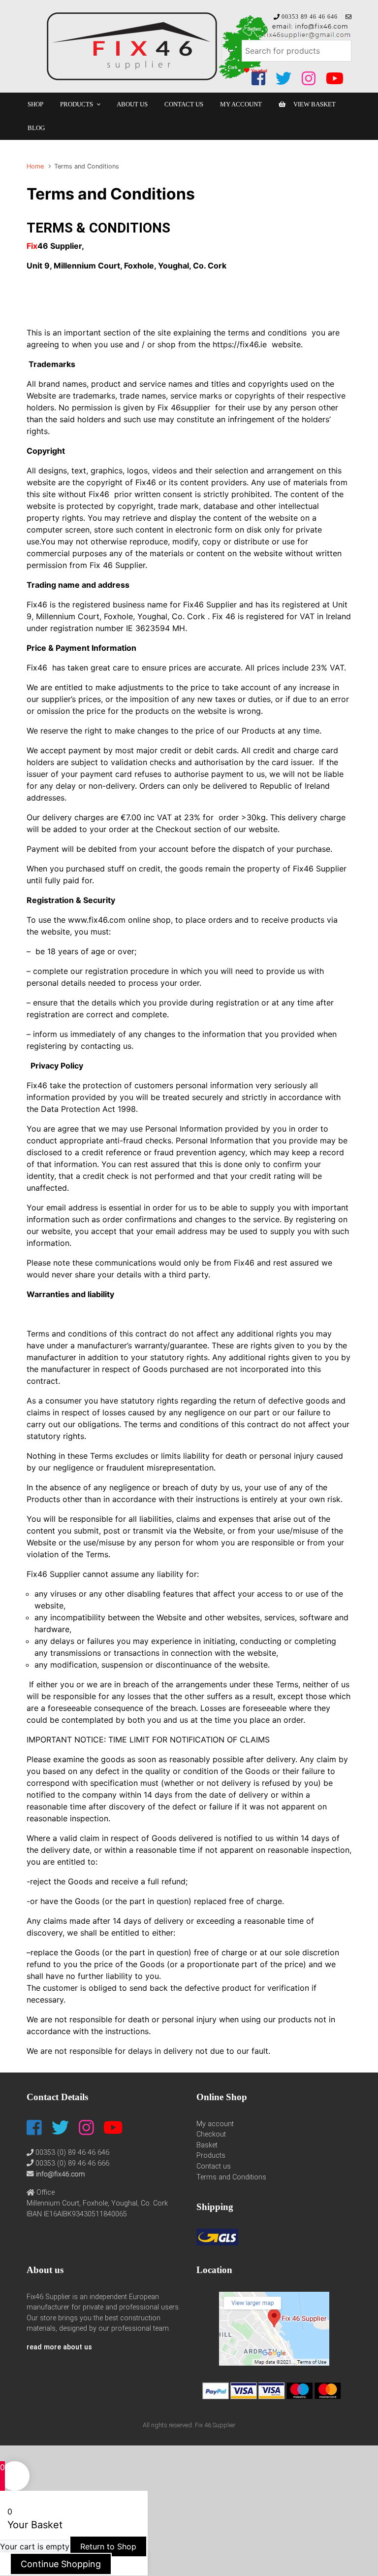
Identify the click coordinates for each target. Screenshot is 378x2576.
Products (211, 2156)
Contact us (214, 2166)
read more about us (59, 2347)
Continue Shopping (61, 2557)
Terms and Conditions (231, 2177)
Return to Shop (108, 2539)
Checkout (211, 2134)
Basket (207, 2145)
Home (35, 166)
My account (215, 2124)
